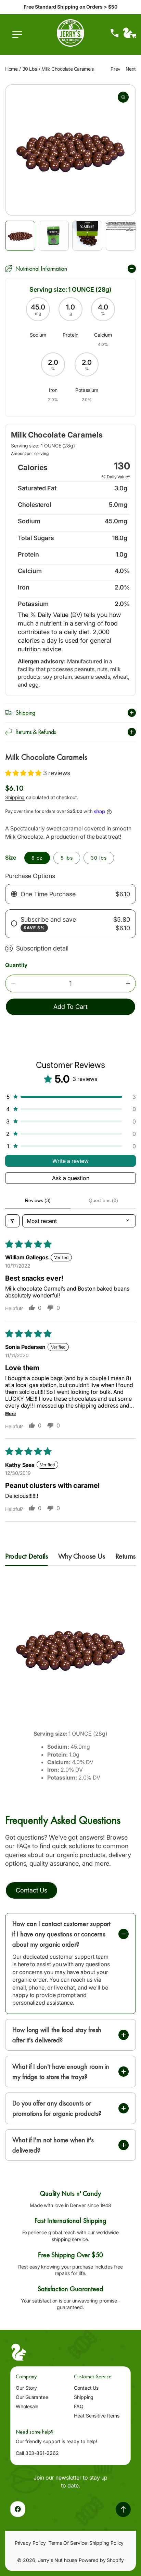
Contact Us (86, 2388)
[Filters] (12, 1221)
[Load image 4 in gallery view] (121, 236)
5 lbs (67, 858)
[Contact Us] (115, 33)
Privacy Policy (30, 2543)
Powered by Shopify (101, 2560)
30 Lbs (30, 69)
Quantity (16, 965)
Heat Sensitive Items (97, 2416)
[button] (19, 38)
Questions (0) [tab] (103, 1200)
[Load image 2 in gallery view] (54, 236)
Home (11, 69)
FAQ (79, 2406)
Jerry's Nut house (58, 2560)
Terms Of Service (68, 2543)
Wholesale (27, 2406)
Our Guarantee (32, 2397)
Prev (115, 69)
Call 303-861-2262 (37, 2453)
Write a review (70, 1161)
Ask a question (71, 1178)
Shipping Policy (106, 2543)
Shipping (15, 797)
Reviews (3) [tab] (38, 1200)
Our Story (26, 2388)
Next (131, 69)
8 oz (37, 858)
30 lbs (99, 858)
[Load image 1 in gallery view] (20, 236)
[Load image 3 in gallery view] (87, 236)
